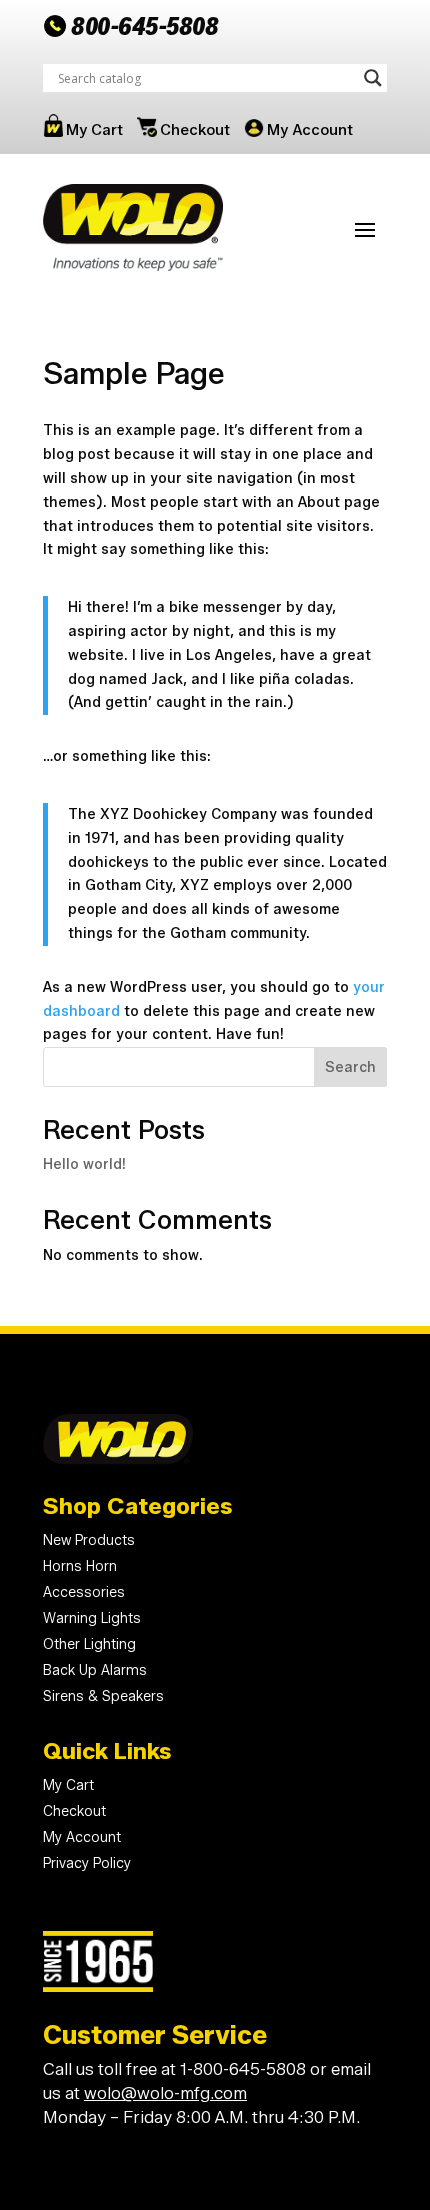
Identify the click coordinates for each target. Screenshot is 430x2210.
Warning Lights (92, 1618)
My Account (310, 130)
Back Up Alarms (95, 1670)
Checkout (195, 130)
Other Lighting (89, 1644)
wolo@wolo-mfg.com (165, 2093)
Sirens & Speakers (103, 1696)
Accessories (84, 1592)
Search (350, 1067)
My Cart (94, 130)
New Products (89, 1540)
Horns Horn (80, 1566)
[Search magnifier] (373, 78)
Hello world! (84, 1164)
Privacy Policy (87, 1863)
